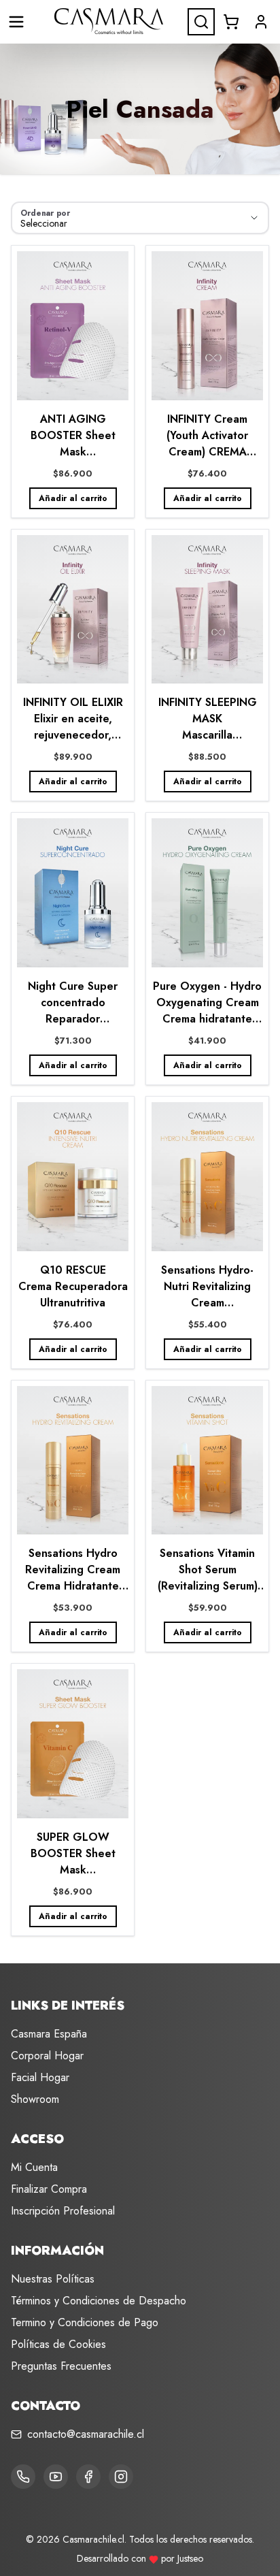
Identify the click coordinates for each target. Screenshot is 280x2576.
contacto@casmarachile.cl (86, 2434)
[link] (73, 382)
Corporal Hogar (47, 2056)
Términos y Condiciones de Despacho (99, 2301)
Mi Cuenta (34, 2167)
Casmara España (49, 2034)
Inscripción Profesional (63, 2211)
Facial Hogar (40, 2077)
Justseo (190, 2558)
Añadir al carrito (73, 498)
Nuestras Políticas (53, 2279)
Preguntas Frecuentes (61, 2366)
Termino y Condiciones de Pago (85, 2322)
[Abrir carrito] (231, 22)
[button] (261, 22)
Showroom (35, 2099)
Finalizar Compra (49, 2189)
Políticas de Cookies (58, 2344)
